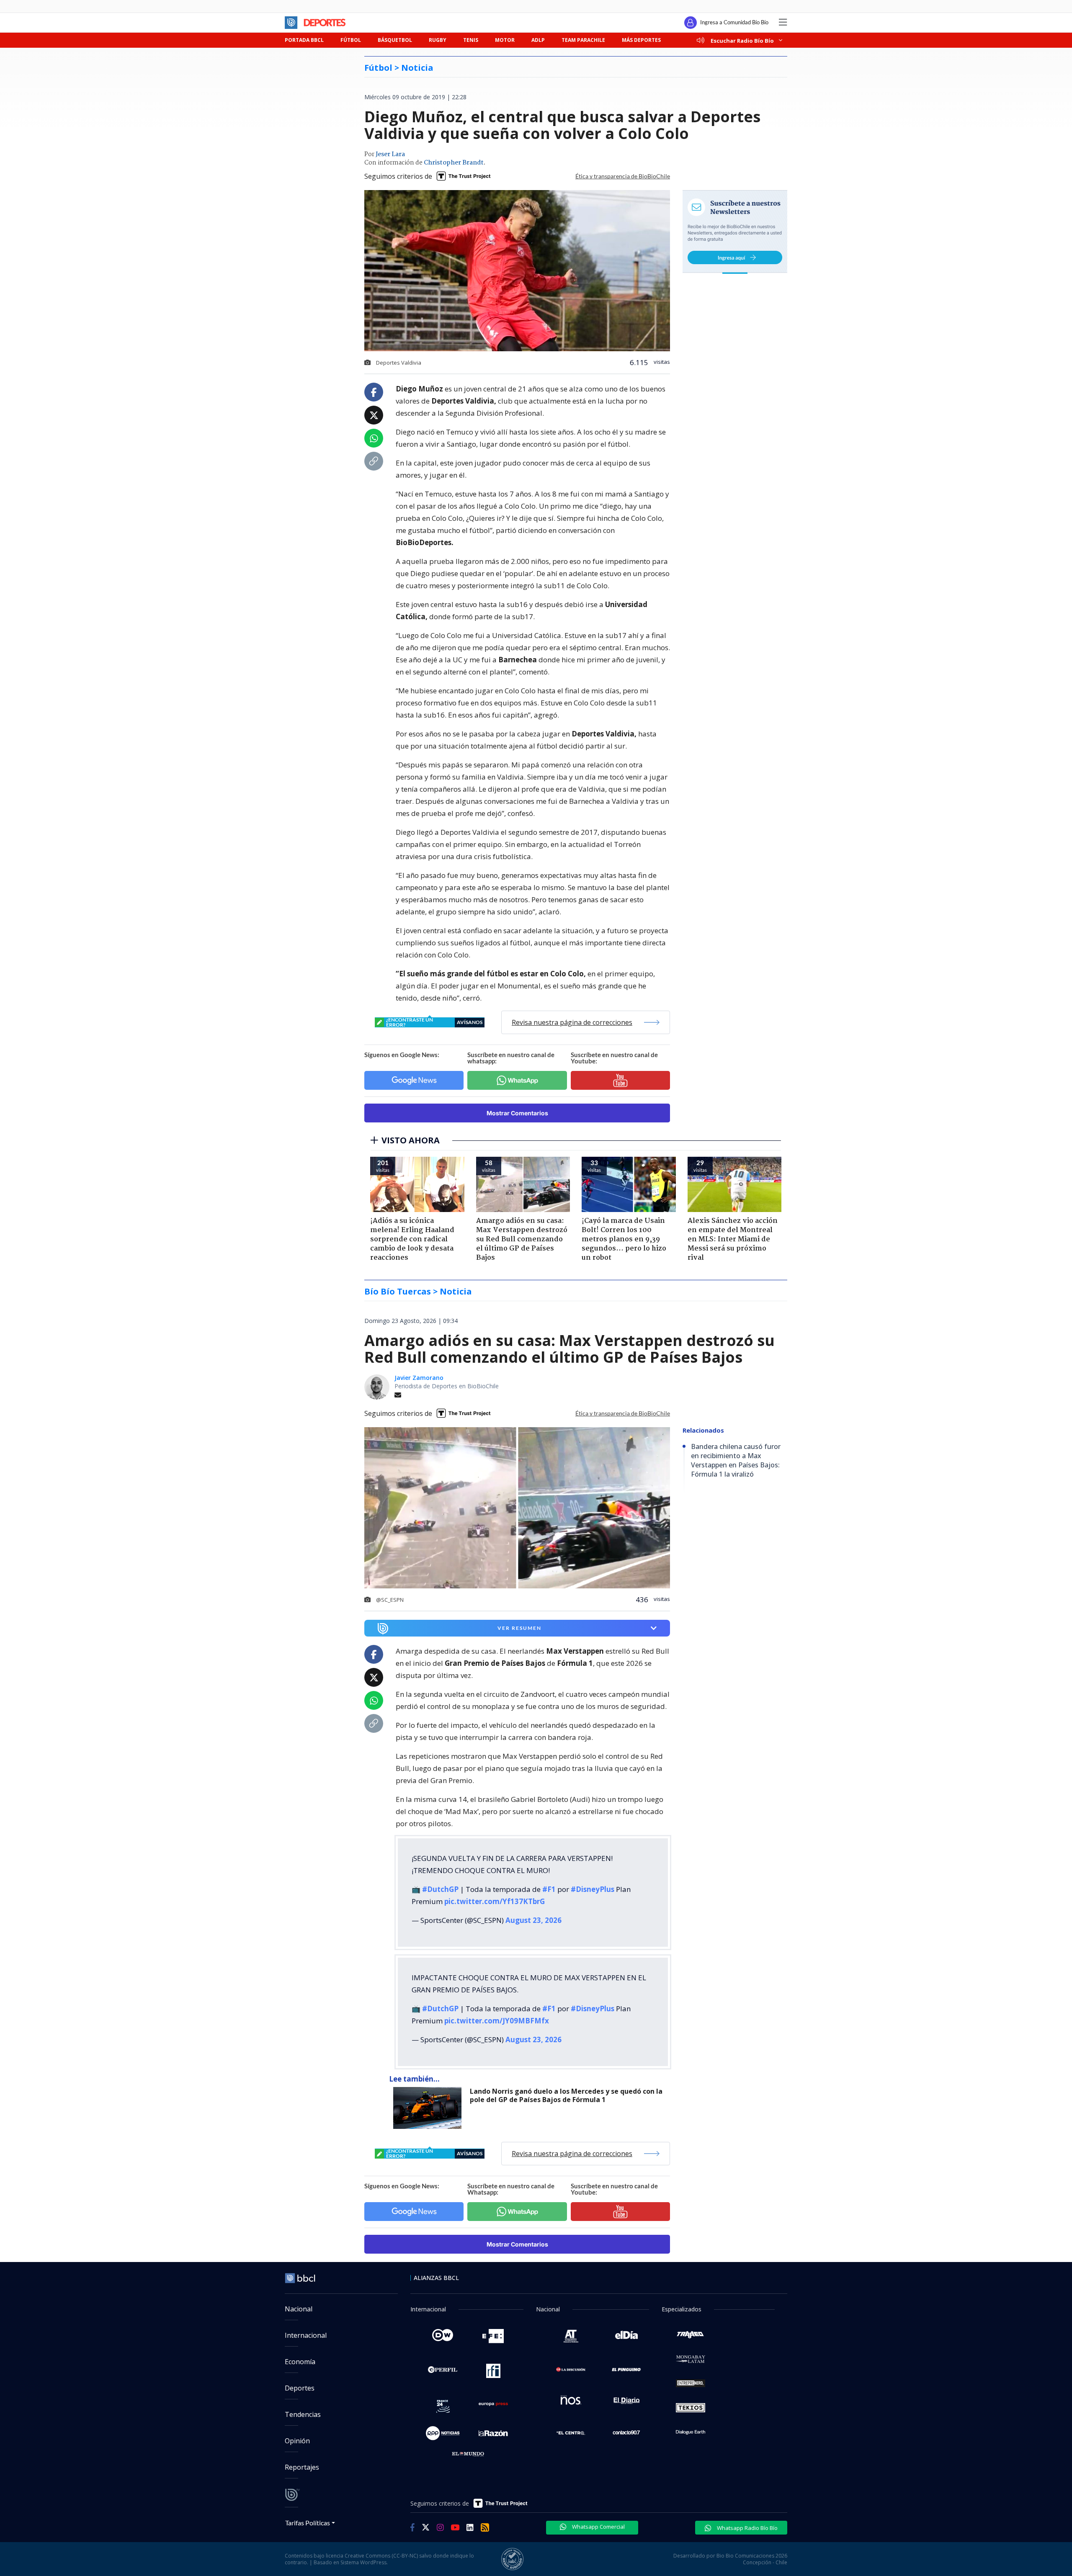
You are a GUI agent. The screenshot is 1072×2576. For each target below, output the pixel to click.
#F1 (549, 1889)
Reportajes (302, 2467)
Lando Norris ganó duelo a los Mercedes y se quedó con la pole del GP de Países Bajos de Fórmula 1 (566, 2096)
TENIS (471, 40)
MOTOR (505, 40)
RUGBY (438, 40)
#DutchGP (440, 1889)
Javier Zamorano (419, 1378)
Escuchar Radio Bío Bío (742, 40)
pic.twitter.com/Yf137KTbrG (495, 1901)
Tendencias (303, 2414)
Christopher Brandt (454, 163)
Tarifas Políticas (308, 2523)
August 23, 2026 (533, 1920)
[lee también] (429, 2108)
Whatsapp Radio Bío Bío (747, 2528)
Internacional (306, 2335)
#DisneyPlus (593, 1889)
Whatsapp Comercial (598, 2527)
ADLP (538, 40)
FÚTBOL (351, 40)
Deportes (300, 2388)
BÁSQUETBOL (395, 40)
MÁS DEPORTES (641, 40)
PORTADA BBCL (304, 40)
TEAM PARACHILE (583, 40)
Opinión (297, 2441)
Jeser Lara (390, 154)
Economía (300, 2362)
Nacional (299, 2309)
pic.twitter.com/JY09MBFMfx (497, 2021)
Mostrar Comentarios (517, 1113)
